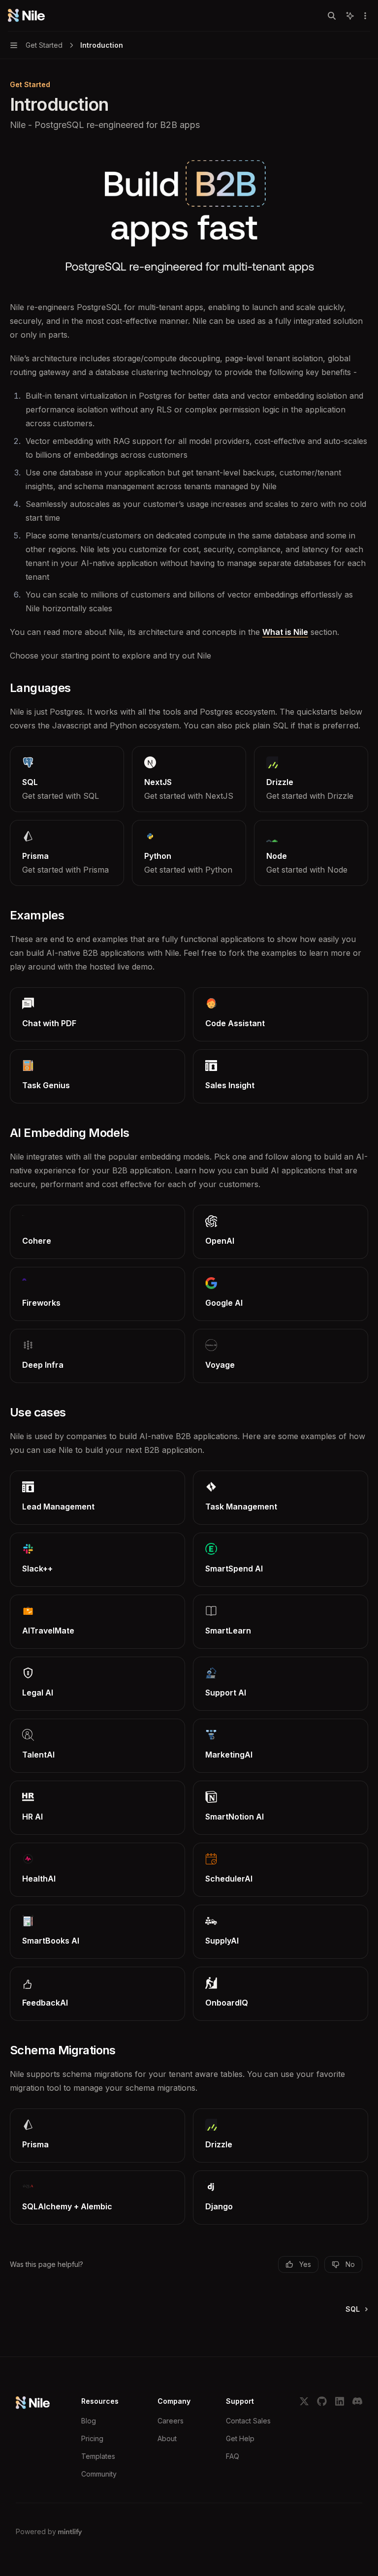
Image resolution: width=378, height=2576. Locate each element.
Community (99, 2474)
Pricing (92, 2438)
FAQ (233, 2456)
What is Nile (285, 632)
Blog (89, 2421)
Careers (171, 2421)
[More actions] (365, 16)
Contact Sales (248, 2421)
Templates (98, 2456)
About (167, 2438)
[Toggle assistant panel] (350, 16)
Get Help (240, 2438)
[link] (67, 779)
